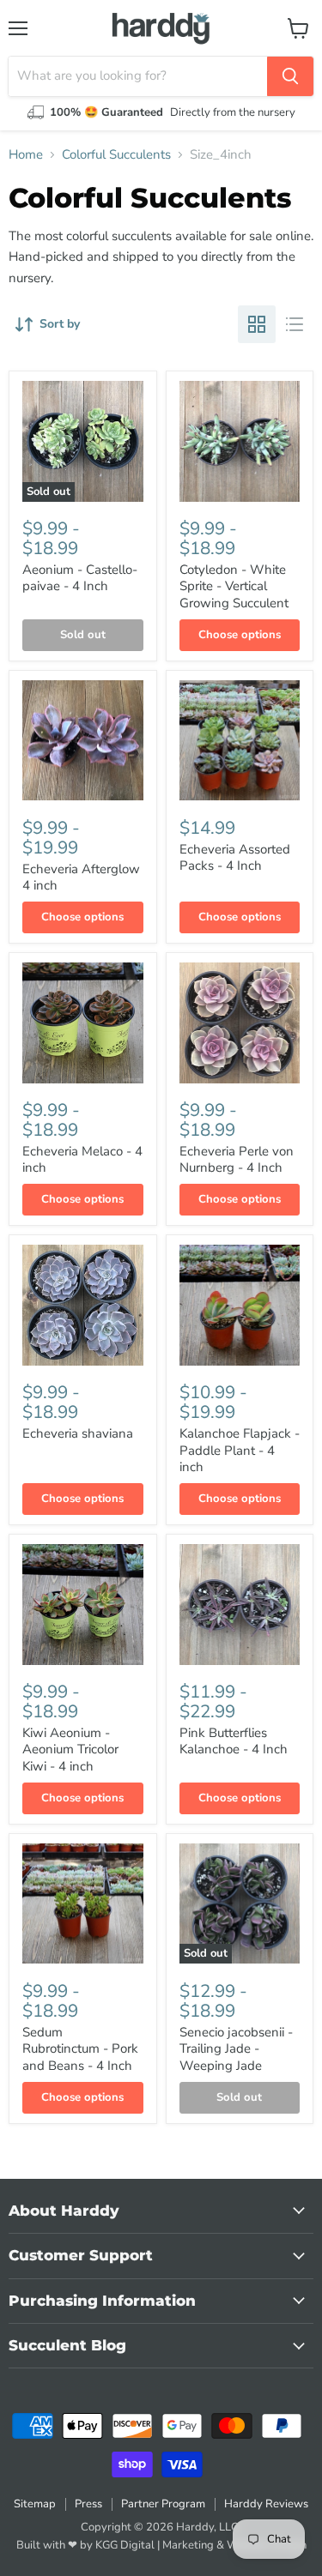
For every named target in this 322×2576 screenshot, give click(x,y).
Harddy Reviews (266, 2504)
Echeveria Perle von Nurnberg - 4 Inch (237, 1160)
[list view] (295, 324)
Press (88, 2504)
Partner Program (163, 2504)
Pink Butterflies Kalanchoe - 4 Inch (234, 1741)
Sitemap (35, 2504)
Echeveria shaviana (78, 1433)
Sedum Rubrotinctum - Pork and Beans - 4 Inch (80, 2049)
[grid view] (257, 324)
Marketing (188, 2545)
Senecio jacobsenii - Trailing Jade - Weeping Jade (236, 2049)
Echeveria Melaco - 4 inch (82, 1160)
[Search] (290, 76)
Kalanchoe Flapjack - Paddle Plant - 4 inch (240, 1450)
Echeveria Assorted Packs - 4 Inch (235, 858)
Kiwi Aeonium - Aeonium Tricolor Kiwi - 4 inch (70, 1750)
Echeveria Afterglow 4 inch (81, 878)
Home (26, 155)
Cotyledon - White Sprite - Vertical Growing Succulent (234, 586)
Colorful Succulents (116, 155)
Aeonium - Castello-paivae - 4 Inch (80, 578)
